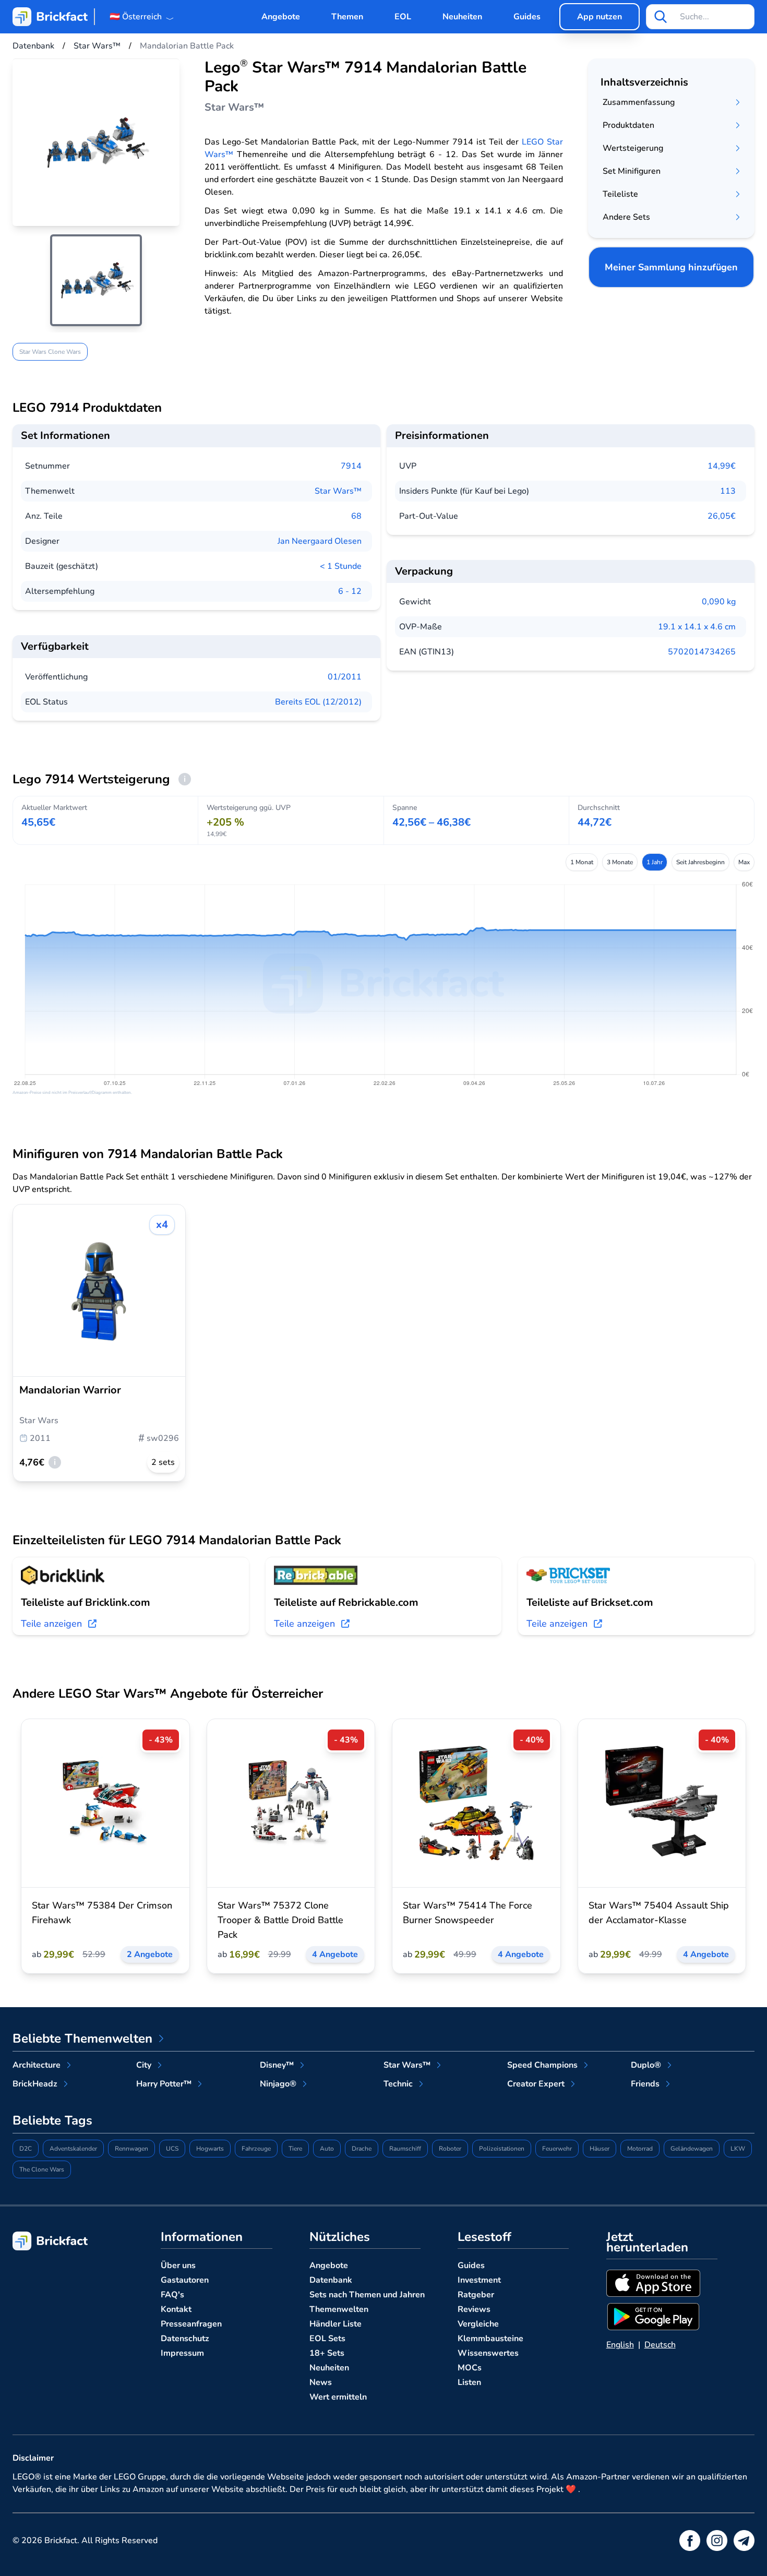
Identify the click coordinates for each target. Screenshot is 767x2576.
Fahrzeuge (256, 2149)
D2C (26, 2149)
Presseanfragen (191, 2324)
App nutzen (600, 17)
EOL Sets (327, 2339)
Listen (469, 2382)
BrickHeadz (35, 2084)
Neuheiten (462, 17)
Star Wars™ (338, 491)
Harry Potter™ (164, 2084)
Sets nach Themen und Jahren (367, 2295)
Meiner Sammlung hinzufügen (671, 267)
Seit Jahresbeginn (700, 862)
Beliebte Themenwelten (82, 2038)
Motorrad (640, 2149)
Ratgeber (476, 2295)
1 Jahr (655, 862)
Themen (347, 17)
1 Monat (582, 862)
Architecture (37, 2065)
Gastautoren (185, 2280)
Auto (327, 2149)
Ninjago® (278, 2084)
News (321, 2382)
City (144, 2065)
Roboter (450, 2149)
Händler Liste (335, 2324)
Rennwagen (131, 2149)
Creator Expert (536, 2084)
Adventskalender (73, 2149)
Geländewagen (692, 2149)
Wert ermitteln (338, 2397)
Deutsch (660, 2345)
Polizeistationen (502, 2149)
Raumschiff (405, 2149)
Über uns (178, 2265)
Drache (362, 2149)
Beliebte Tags (52, 2120)
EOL (403, 17)
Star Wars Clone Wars (50, 352)
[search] (661, 17)
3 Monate (620, 862)
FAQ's (172, 2295)
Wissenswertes (488, 2353)
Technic (398, 2084)
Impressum (182, 2353)
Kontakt (176, 2309)
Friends (645, 2084)
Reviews (474, 2309)
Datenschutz (185, 2339)
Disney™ (277, 2065)
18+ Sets (327, 2353)
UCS (172, 2149)
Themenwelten (339, 2309)
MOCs (470, 2368)
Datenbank (331, 2280)
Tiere (295, 2149)
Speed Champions (542, 2065)
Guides (527, 17)
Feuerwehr (557, 2149)
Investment (479, 2280)
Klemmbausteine (490, 2339)
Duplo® (646, 2065)
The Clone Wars (42, 2169)
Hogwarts (210, 2149)
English (620, 2345)
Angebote (281, 17)
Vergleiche (478, 2324)
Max (744, 862)
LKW (738, 2149)
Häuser (600, 2149)
